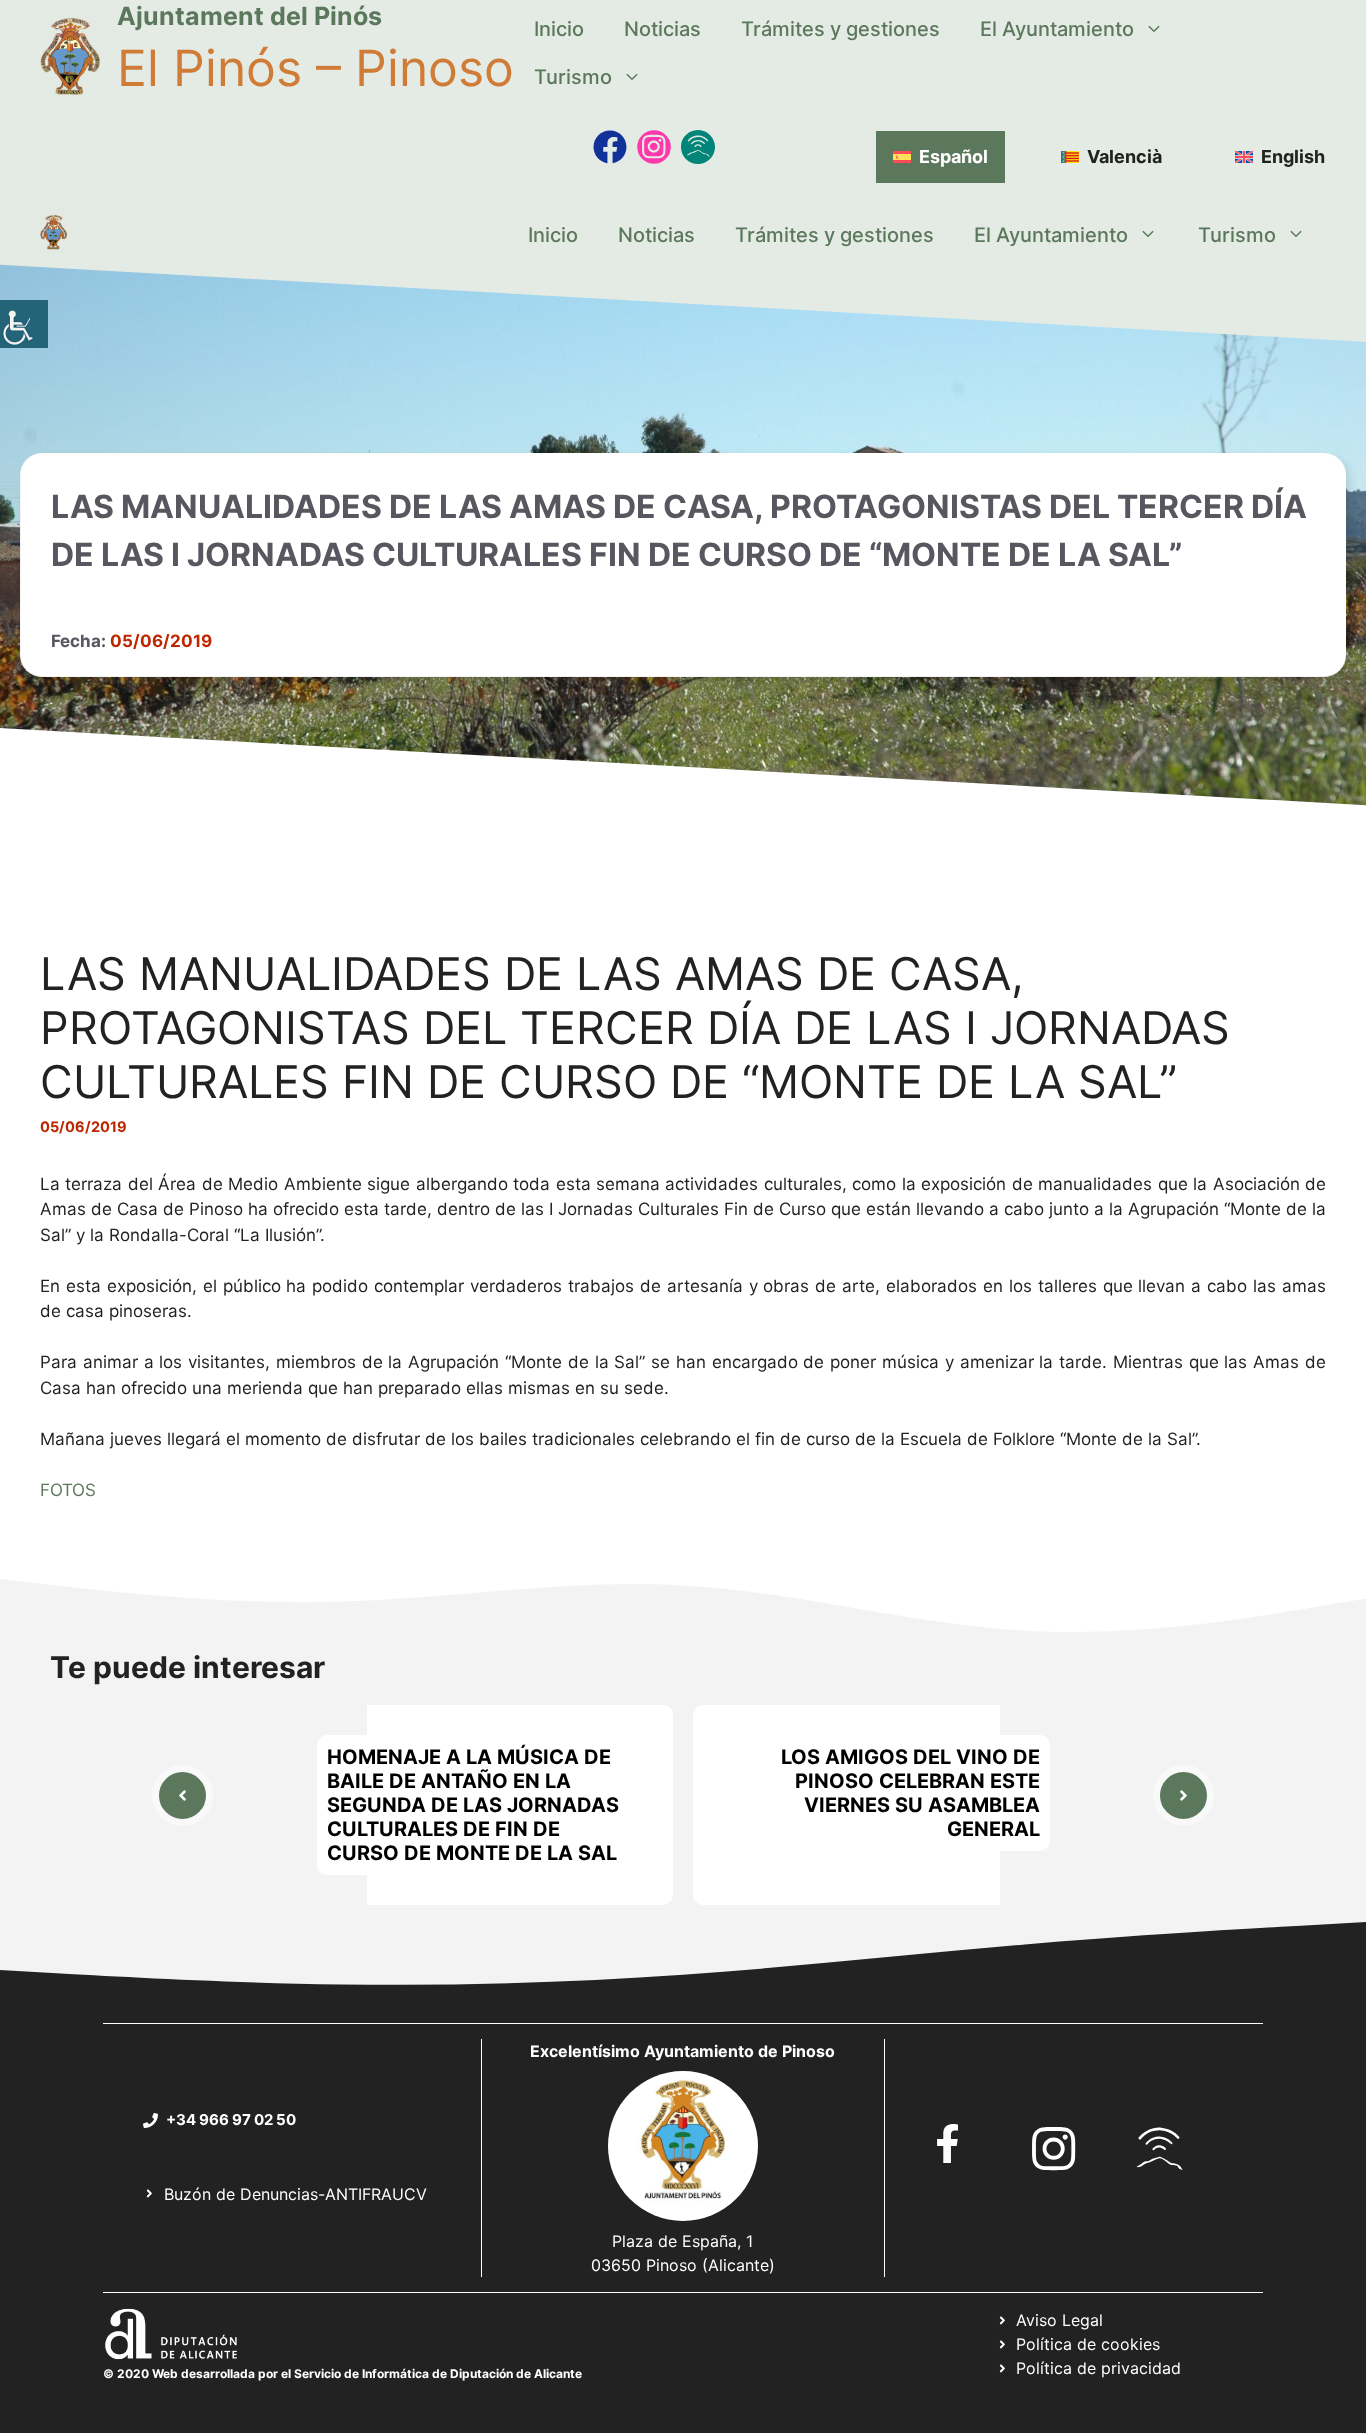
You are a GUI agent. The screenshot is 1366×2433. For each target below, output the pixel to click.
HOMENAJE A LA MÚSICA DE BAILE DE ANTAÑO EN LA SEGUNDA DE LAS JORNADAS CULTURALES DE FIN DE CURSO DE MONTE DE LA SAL (473, 1805)
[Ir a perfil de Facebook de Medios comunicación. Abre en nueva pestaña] (610, 147)
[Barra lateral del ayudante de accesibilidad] (24, 324)
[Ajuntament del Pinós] (53, 235)
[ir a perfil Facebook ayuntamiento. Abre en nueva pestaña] (948, 2143)
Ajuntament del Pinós (249, 16)
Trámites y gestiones (840, 29)
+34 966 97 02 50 (231, 2119)
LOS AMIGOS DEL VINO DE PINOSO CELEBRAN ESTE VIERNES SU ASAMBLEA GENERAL (910, 1793)
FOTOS (68, 1490)
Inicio (559, 29)
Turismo (573, 77)
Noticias (662, 29)
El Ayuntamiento (1057, 29)
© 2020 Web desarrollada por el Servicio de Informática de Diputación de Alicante (342, 2373)
